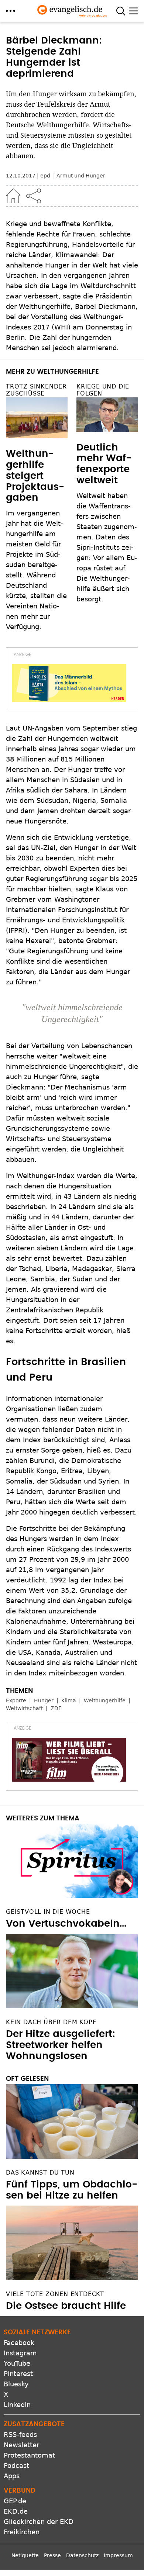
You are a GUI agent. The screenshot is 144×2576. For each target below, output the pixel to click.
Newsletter (21, 2445)
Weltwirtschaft (24, 1708)
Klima (69, 1700)
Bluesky (16, 2384)
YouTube (17, 2363)
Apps (12, 2476)
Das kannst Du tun (40, 2173)
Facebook (19, 2343)
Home (13, 196)
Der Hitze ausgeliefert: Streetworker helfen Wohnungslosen (61, 2045)
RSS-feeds (20, 2435)
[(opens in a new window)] (69, 683)
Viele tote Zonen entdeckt (55, 2294)
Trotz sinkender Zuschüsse (36, 390)
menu (11, 11)
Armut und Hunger (81, 176)
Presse (52, 2555)
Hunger (44, 1700)
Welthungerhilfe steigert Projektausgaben (35, 476)
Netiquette (25, 2555)
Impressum (118, 2555)
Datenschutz (82, 2555)
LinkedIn (17, 2405)
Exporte (16, 1700)
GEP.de (15, 2501)
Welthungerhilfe (105, 1700)
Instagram (20, 2353)
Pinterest (18, 2374)
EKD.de (16, 2511)
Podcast (16, 2465)
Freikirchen (22, 2532)
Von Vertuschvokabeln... (66, 1924)
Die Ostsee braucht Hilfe (66, 2306)
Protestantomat (29, 2455)
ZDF (56, 1708)
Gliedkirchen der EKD (39, 2522)
